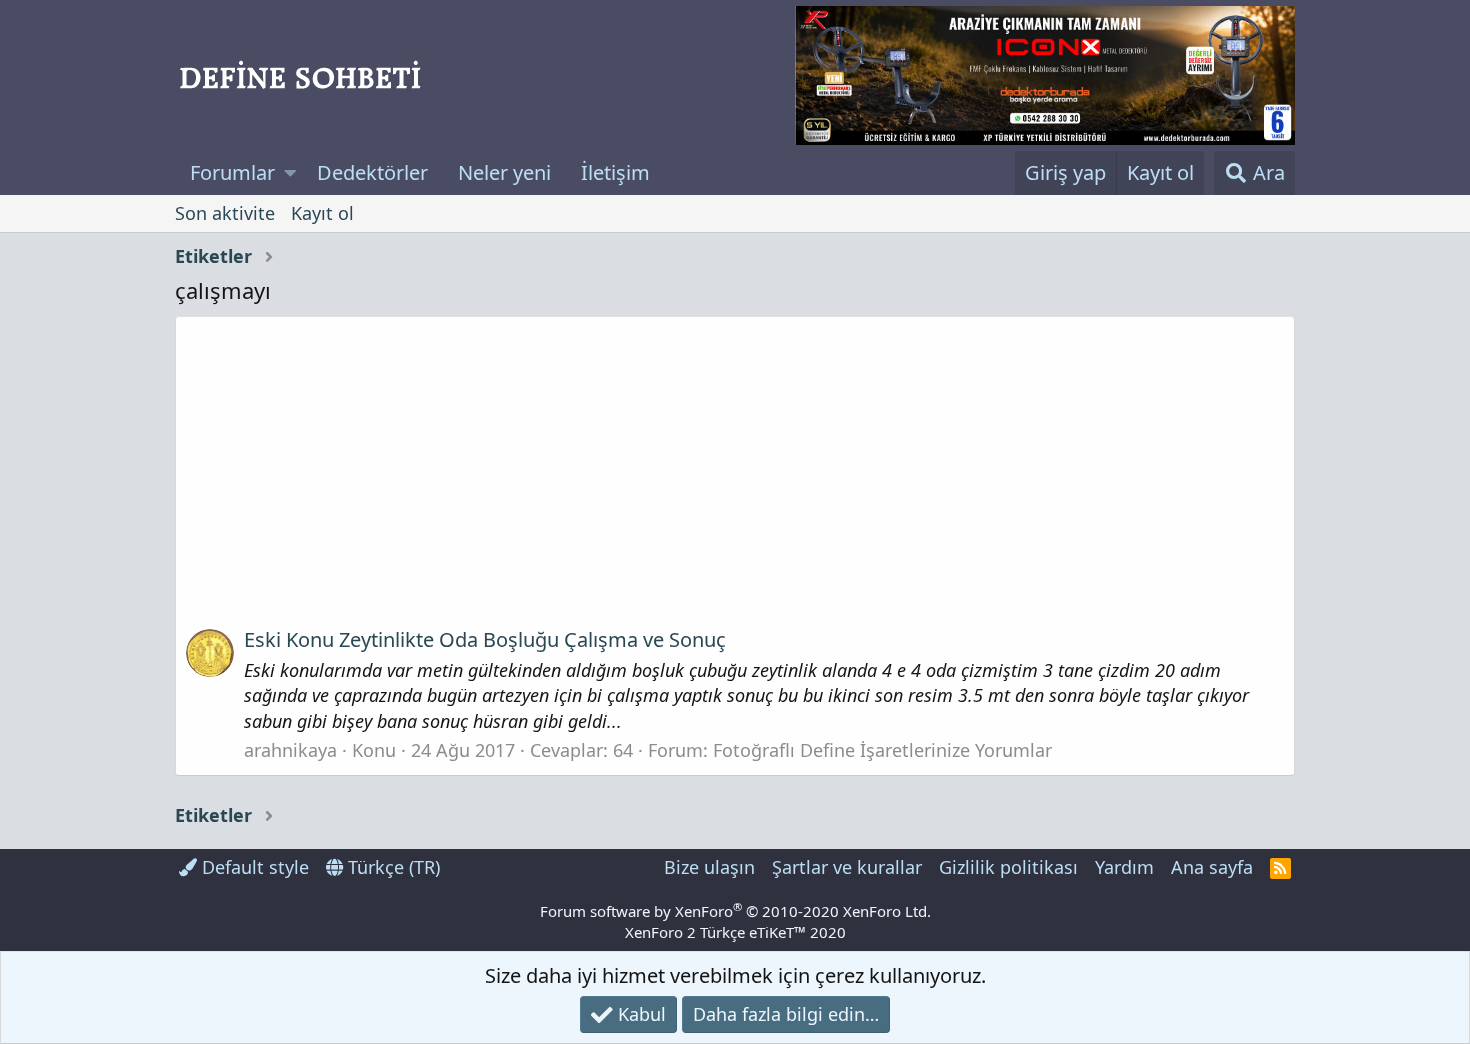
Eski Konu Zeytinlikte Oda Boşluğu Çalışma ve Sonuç (485, 639)
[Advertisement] (735, 479)
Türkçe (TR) (391, 867)
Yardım (1124, 867)
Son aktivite (225, 213)
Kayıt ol (322, 213)
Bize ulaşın (709, 867)
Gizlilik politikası (1008, 867)
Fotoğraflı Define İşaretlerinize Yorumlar (882, 750)
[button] (290, 173)
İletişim (615, 172)
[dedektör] (1045, 75)
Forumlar (232, 172)
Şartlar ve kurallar (847, 867)
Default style (253, 867)
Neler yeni (504, 172)
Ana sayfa (1212, 867)
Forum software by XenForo (735, 911)
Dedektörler (372, 172)
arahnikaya (290, 750)
